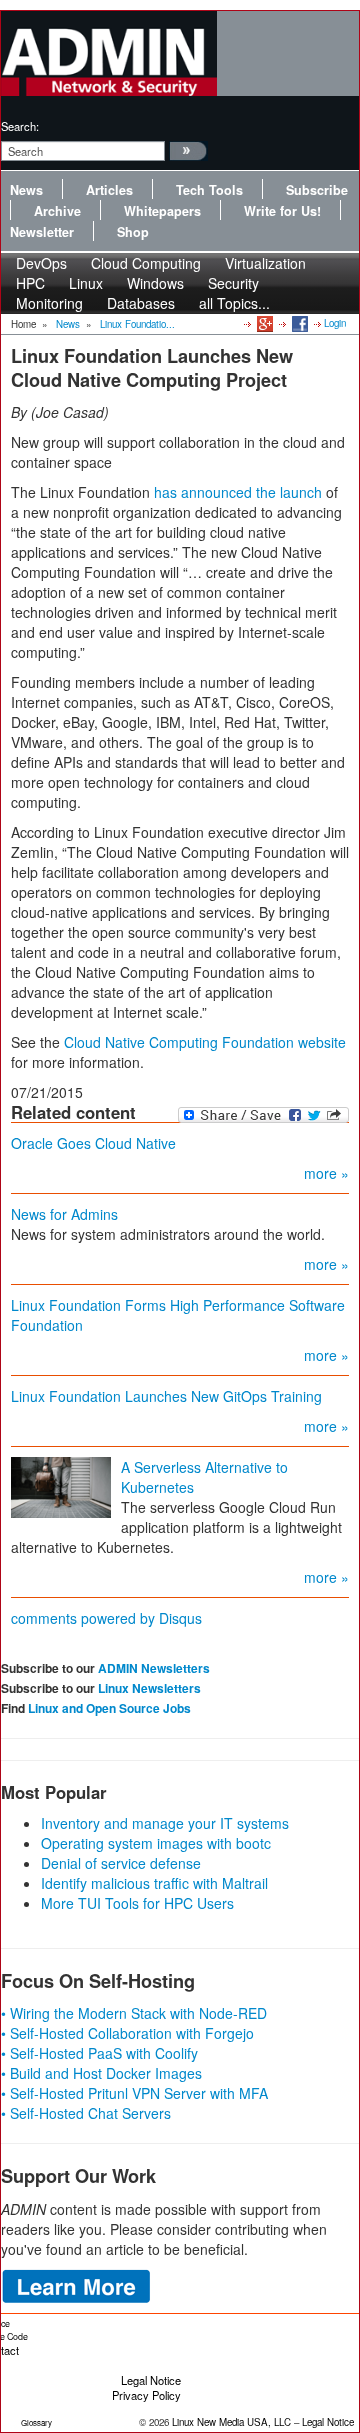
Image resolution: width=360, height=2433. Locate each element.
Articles (109, 190)
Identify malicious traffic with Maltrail (154, 1883)
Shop (133, 232)
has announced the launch (238, 492)
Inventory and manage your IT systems (165, 1823)
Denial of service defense (121, 1863)
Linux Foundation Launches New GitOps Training (166, 1396)
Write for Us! (282, 211)
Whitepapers (162, 211)
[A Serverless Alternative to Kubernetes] (61, 1486)
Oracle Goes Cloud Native (93, 1143)
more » (326, 1173)
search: (20, 126)
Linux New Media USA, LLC (231, 2422)
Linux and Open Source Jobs (109, 1708)
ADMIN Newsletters (154, 1668)
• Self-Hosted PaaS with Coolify (99, 2053)
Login (335, 323)
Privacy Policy (146, 2395)
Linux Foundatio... (137, 324)
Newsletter (42, 232)
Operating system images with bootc (156, 1843)
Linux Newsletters (149, 1688)
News (26, 190)
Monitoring (49, 303)
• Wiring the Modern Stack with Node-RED (134, 2013)
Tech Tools (209, 190)
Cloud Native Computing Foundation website (205, 1042)
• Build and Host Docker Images (101, 2073)
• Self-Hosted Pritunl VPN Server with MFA (134, 2093)
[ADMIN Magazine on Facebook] (298, 323)
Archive (57, 211)
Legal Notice (151, 2380)
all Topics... (234, 303)
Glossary (36, 2422)
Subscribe (317, 190)
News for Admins (64, 1214)
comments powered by (106, 1618)
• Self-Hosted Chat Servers (86, 2113)
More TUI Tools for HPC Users (137, 1903)
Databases (141, 303)
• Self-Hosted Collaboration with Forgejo (127, 2033)
